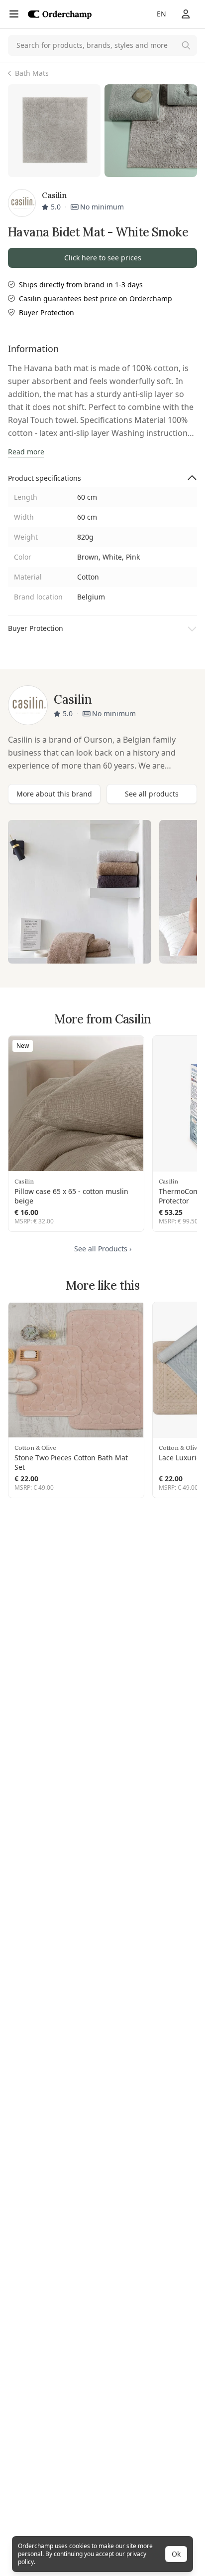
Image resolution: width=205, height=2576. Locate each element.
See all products (152, 794)
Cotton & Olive (35, 1448)
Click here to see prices (103, 258)
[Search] (186, 45)
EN (161, 14)
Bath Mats (32, 73)
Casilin (24, 1181)
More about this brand (54, 794)
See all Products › (103, 1249)
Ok (176, 2554)
